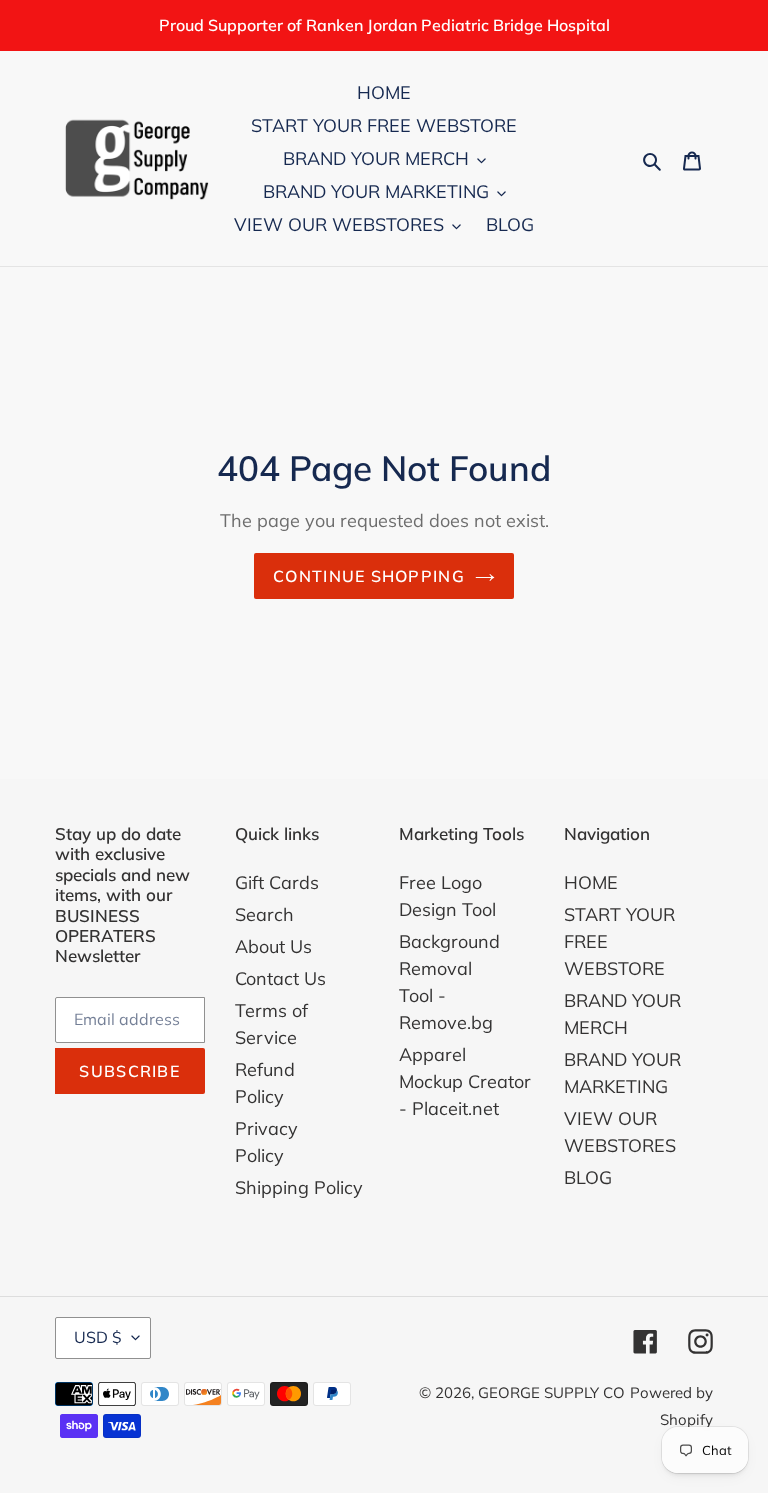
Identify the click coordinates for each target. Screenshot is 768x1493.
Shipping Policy (299, 1187)
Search (264, 914)
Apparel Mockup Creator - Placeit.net (465, 1081)
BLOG (588, 1177)
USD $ (98, 1337)
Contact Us (280, 978)
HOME (591, 882)
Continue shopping (369, 576)
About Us (273, 946)
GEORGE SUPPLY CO (551, 1392)
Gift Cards (277, 882)
